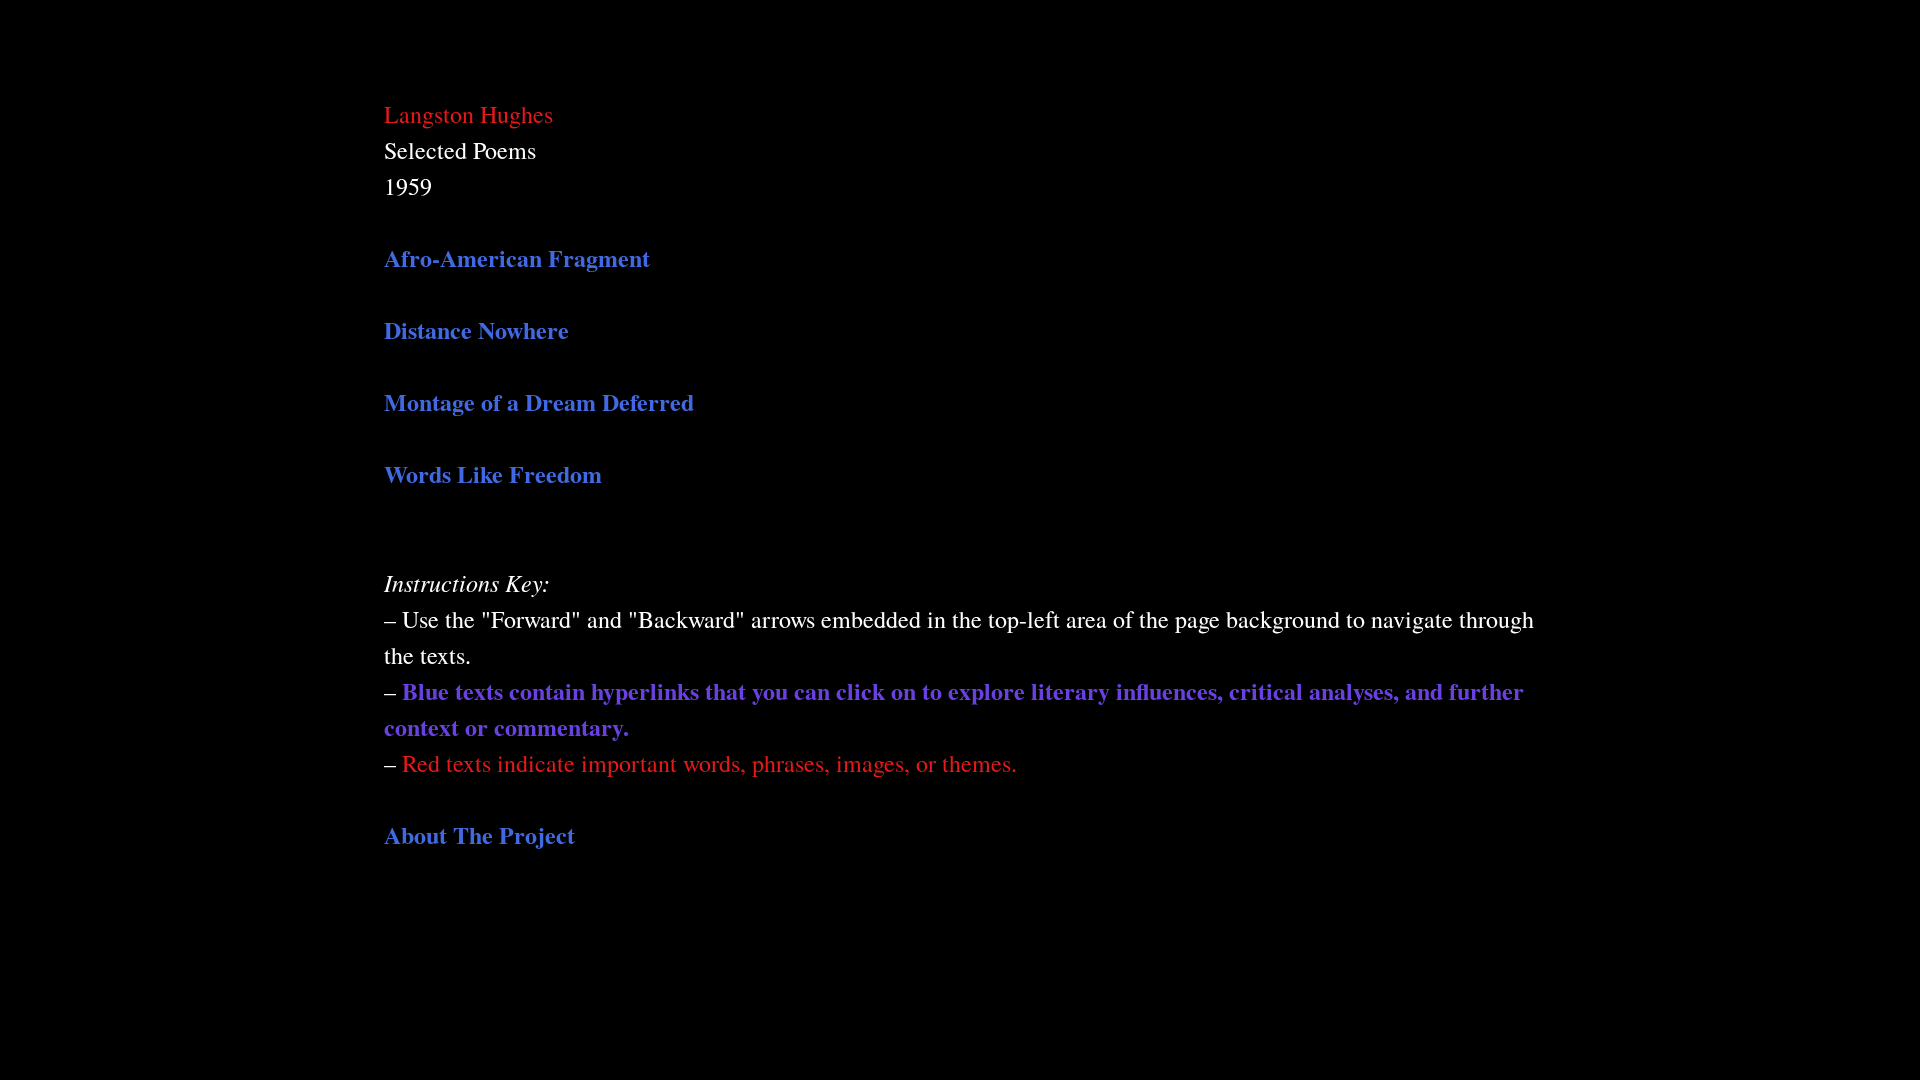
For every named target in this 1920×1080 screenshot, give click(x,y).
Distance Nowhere (476, 329)
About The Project (479, 834)
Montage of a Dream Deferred (539, 401)
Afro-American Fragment (517, 257)
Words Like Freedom (493, 473)
